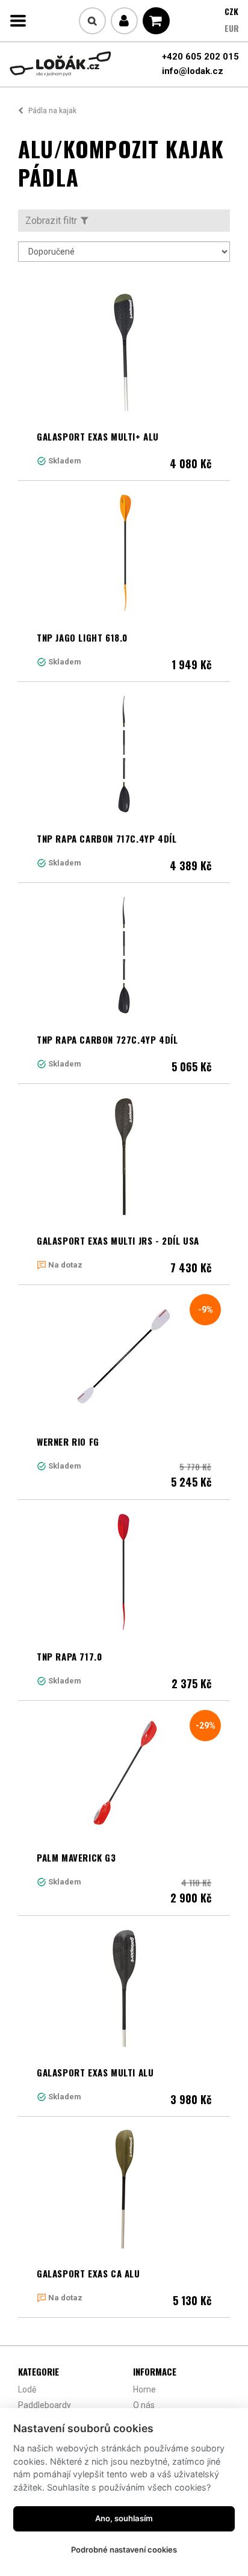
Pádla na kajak (52, 111)
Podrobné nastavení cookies (124, 2550)
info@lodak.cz (193, 71)
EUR (232, 28)
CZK (231, 11)
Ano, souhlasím (124, 2518)
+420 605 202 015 (200, 57)
